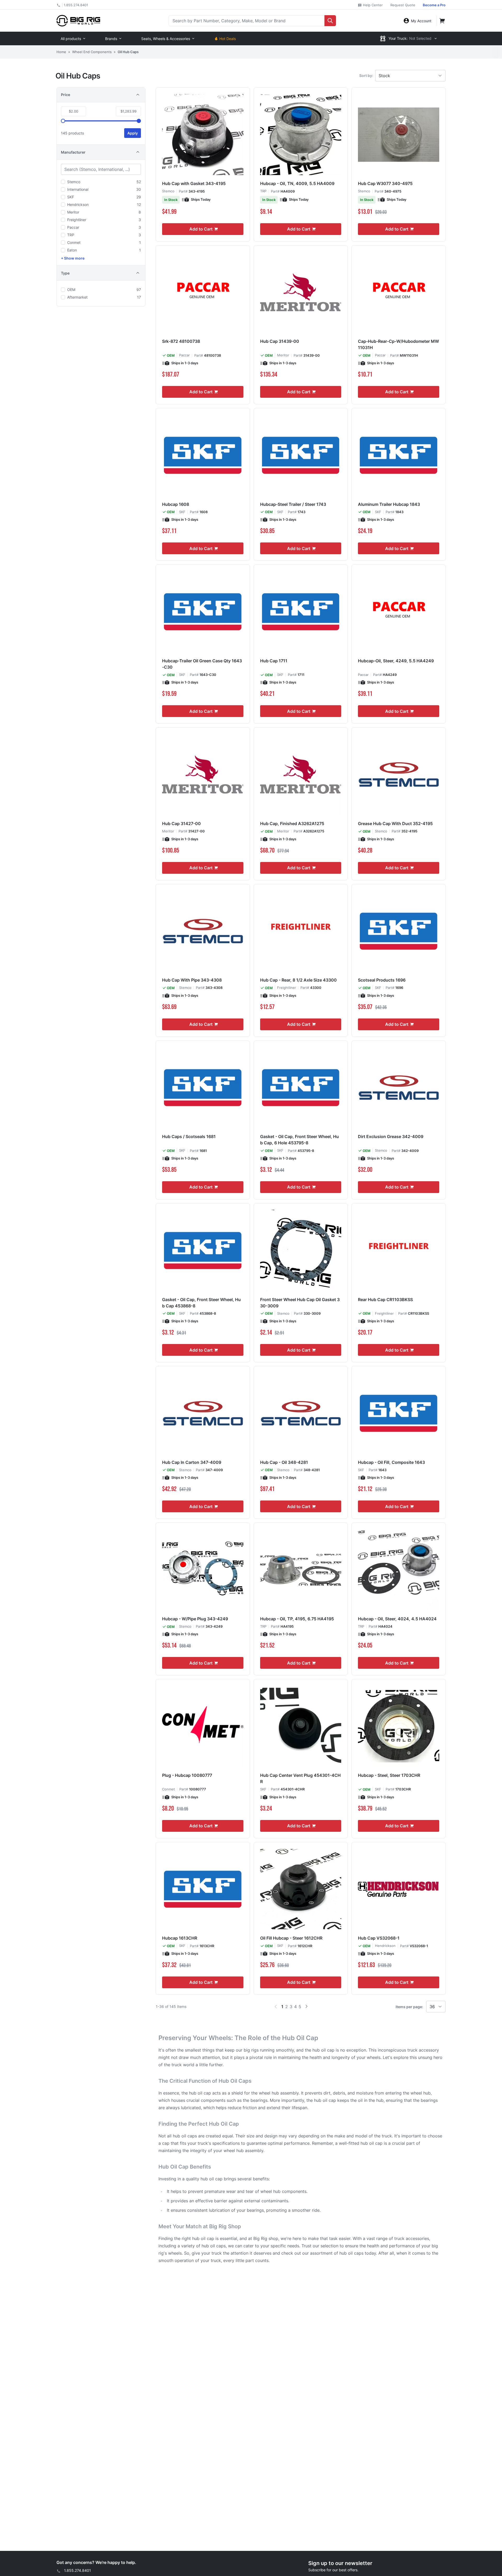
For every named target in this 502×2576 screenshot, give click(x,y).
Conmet (169, 1789)
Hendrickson (385, 1946)
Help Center (372, 5)
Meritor (283, 355)
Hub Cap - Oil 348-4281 (284, 1462)
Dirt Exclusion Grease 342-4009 (391, 1136)
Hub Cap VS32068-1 (379, 1938)
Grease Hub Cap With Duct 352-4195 (395, 824)
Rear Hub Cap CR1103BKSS (385, 1300)
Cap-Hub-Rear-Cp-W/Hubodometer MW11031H (398, 344)
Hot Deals (228, 39)
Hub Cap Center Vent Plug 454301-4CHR (300, 1778)
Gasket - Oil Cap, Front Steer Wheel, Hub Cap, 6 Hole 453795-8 (300, 1140)
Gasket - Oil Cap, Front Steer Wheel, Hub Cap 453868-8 (201, 1303)
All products (71, 39)
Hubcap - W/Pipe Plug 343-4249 (195, 1619)
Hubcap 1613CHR (180, 1938)
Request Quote (403, 5)
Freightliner (287, 988)
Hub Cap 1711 (274, 661)
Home (61, 52)
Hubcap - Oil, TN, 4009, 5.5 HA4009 (297, 183)
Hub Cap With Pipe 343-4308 (192, 980)
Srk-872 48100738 (181, 341)
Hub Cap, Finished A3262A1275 (292, 824)
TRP (263, 191)
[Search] (330, 21)
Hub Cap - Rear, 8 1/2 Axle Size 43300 (298, 980)
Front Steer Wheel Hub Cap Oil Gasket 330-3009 (300, 1303)
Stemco (168, 191)
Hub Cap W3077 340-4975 (385, 183)
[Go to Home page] (78, 21)
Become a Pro (434, 5)
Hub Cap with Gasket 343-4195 (194, 183)
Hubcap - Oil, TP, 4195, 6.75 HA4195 (297, 1619)
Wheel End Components (92, 52)
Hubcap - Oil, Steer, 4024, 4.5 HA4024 (397, 1619)
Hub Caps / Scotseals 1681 (189, 1136)
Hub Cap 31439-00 (280, 341)
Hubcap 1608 (176, 504)
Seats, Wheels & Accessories (166, 39)
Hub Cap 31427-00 (181, 824)
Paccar (184, 355)
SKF (182, 512)
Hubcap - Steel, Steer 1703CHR (389, 1775)
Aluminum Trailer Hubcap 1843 (389, 504)
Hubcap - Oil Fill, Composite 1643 (391, 1462)
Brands (111, 39)
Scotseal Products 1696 (382, 980)
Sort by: (366, 75)
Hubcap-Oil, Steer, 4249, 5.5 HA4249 (396, 661)
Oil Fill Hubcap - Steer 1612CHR (291, 1938)
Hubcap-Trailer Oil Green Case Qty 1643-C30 (202, 664)
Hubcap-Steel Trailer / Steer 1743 (293, 504)
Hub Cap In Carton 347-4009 (192, 1462)
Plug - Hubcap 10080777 (187, 1775)
